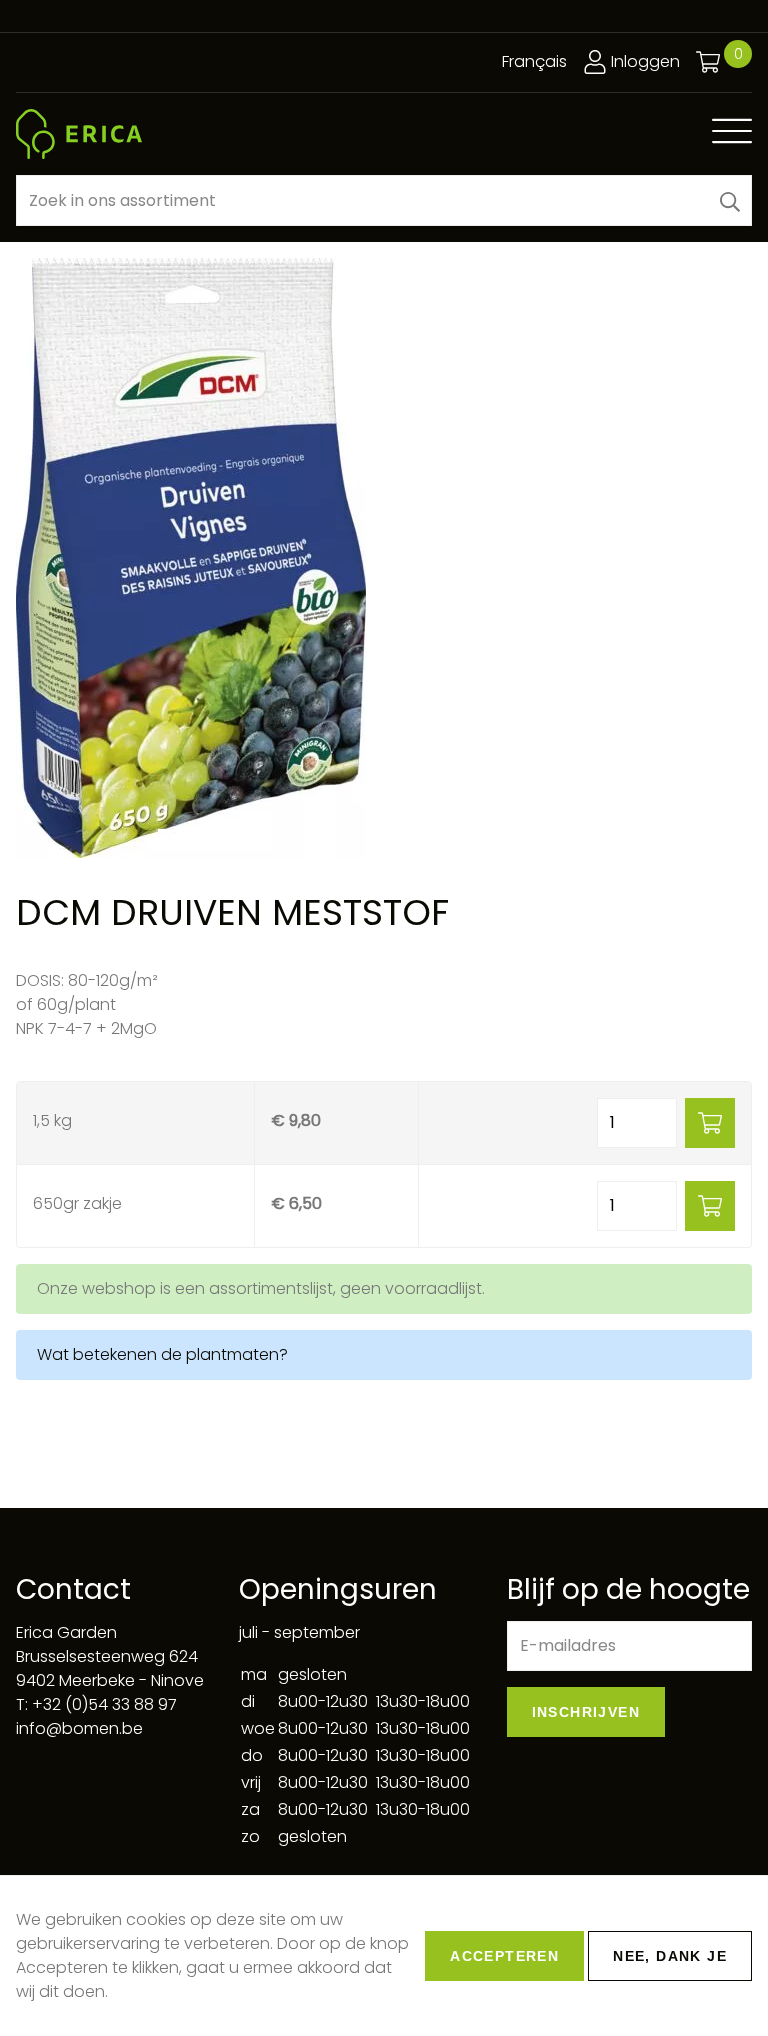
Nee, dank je (670, 1956)
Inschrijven (586, 1712)
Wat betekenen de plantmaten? (162, 1354)
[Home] (79, 134)
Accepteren (504, 1956)
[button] (730, 200)
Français (534, 61)
